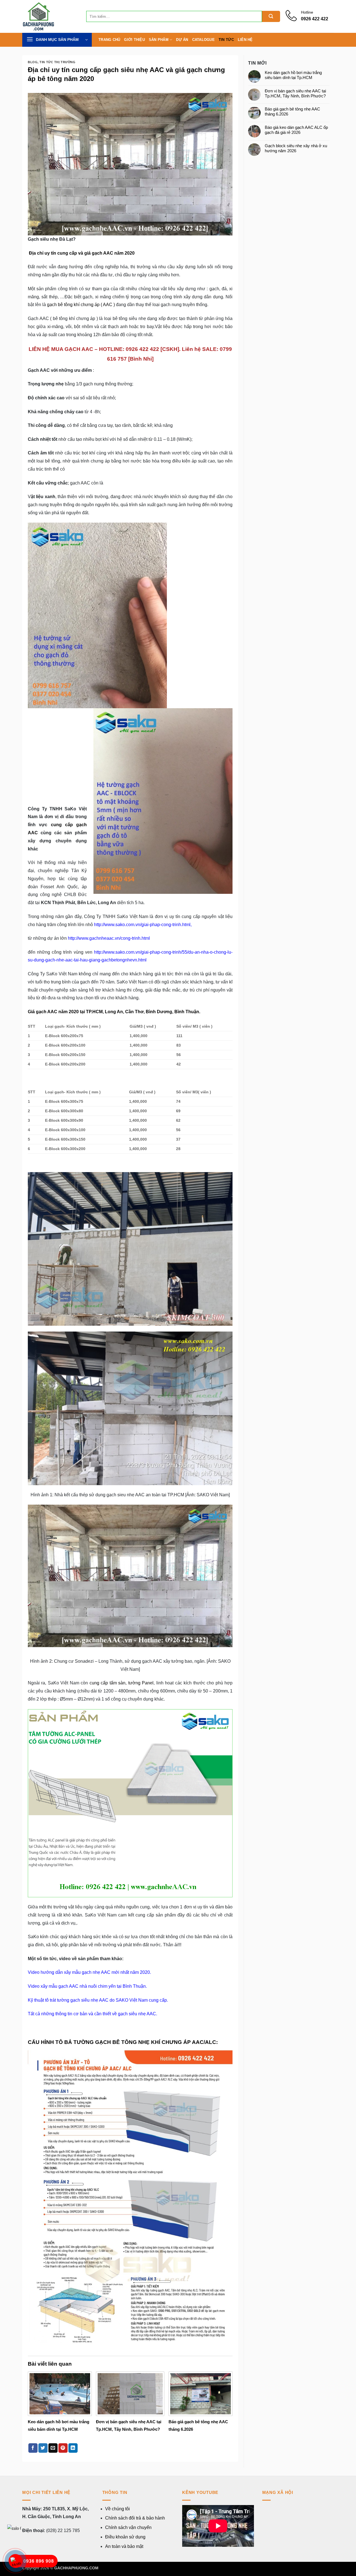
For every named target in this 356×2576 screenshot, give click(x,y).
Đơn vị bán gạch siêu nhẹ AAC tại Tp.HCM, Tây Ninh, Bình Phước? (295, 93)
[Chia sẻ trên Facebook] (33, 2448)
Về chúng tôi (118, 2509)
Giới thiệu (134, 40)
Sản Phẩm (159, 40)
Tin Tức (226, 40)
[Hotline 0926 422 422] (293, 19)
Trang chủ (109, 40)
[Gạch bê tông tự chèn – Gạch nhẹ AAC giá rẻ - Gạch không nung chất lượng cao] (50, 16)
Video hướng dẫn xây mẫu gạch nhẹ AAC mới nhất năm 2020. (89, 1972)
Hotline (307, 12)
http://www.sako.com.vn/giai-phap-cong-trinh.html (142, 925)
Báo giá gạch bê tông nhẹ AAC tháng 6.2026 (292, 111)
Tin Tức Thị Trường (57, 62)
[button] (57, 40)
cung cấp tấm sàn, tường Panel (122, 1683)
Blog (33, 62)
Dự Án (182, 40)
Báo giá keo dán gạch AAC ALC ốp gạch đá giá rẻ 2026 (296, 130)
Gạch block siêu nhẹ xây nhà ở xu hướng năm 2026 (296, 148)
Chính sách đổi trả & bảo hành (135, 2518)
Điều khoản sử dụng (125, 2537)
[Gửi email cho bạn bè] (53, 2448)
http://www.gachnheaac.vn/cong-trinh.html (109, 938)
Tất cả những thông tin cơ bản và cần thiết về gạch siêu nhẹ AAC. (92, 2014)
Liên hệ (245, 40)
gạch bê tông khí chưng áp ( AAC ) (81, 305)
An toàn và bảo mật (124, 2546)
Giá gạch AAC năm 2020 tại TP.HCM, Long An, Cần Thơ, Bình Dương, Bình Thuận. (114, 1012)
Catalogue (203, 40)
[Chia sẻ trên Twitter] (43, 2448)
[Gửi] (271, 16)
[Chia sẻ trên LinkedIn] (73, 2448)
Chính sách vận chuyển (128, 2527)
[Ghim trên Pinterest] (63, 2448)
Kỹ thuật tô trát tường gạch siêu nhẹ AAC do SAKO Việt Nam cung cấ (96, 2000)
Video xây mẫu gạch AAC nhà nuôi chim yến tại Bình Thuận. (87, 1986)
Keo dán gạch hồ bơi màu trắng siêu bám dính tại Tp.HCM (293, 75)
